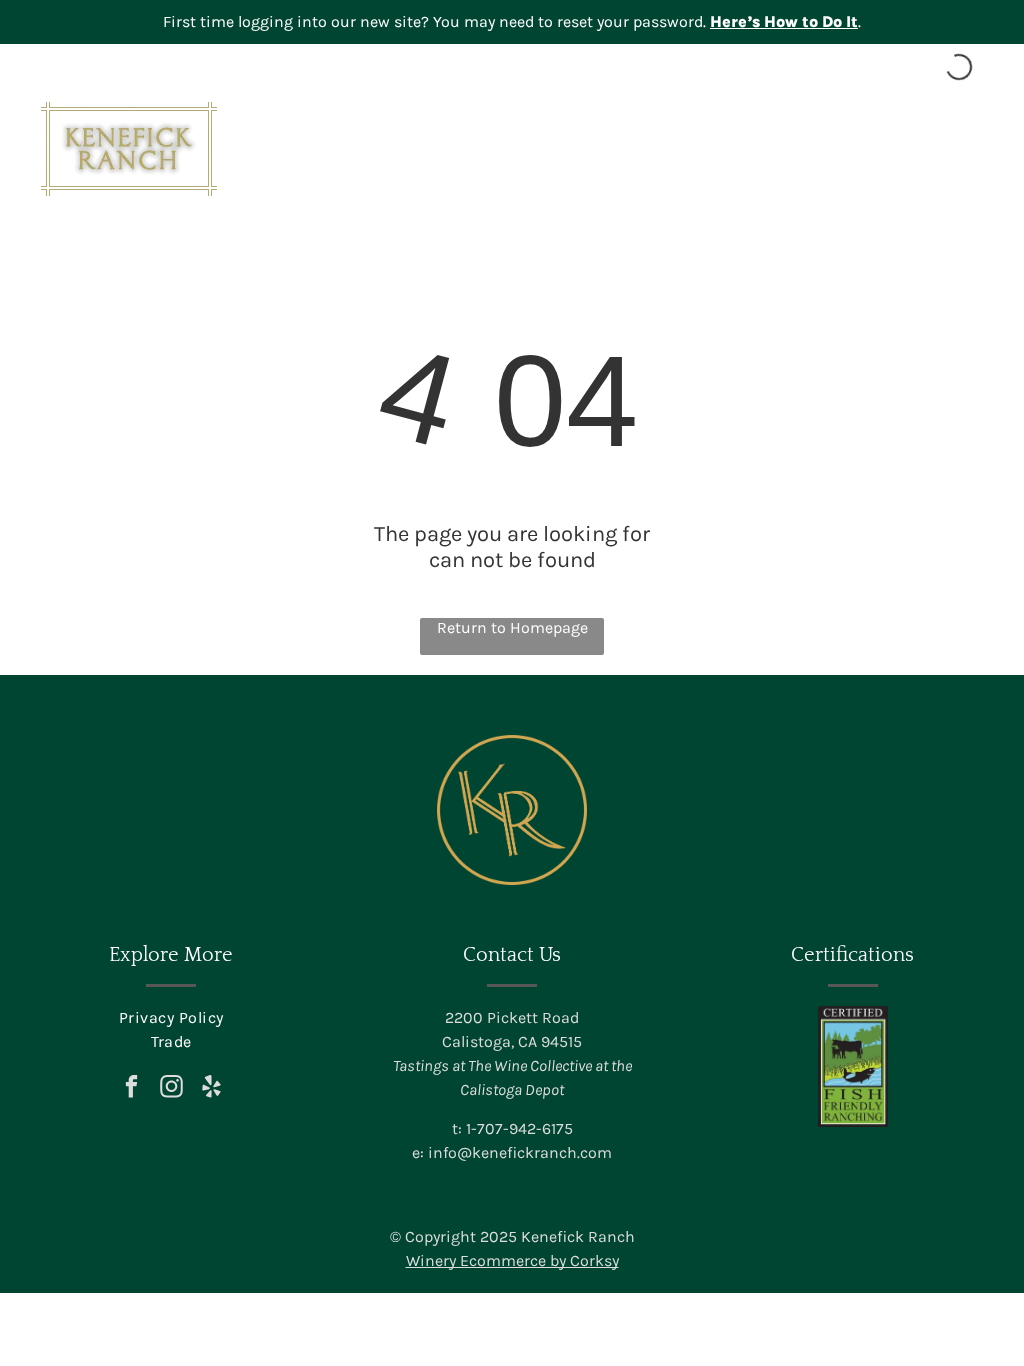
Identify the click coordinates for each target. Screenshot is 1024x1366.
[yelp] (211, 1089)
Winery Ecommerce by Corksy (512, 1260)
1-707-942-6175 (519, 1128)
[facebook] (131, 1089)
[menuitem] (170, 1018)
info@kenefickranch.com (520, 1152)
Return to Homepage (512, 627)
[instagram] (171, 1089)
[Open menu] (968, 149)
